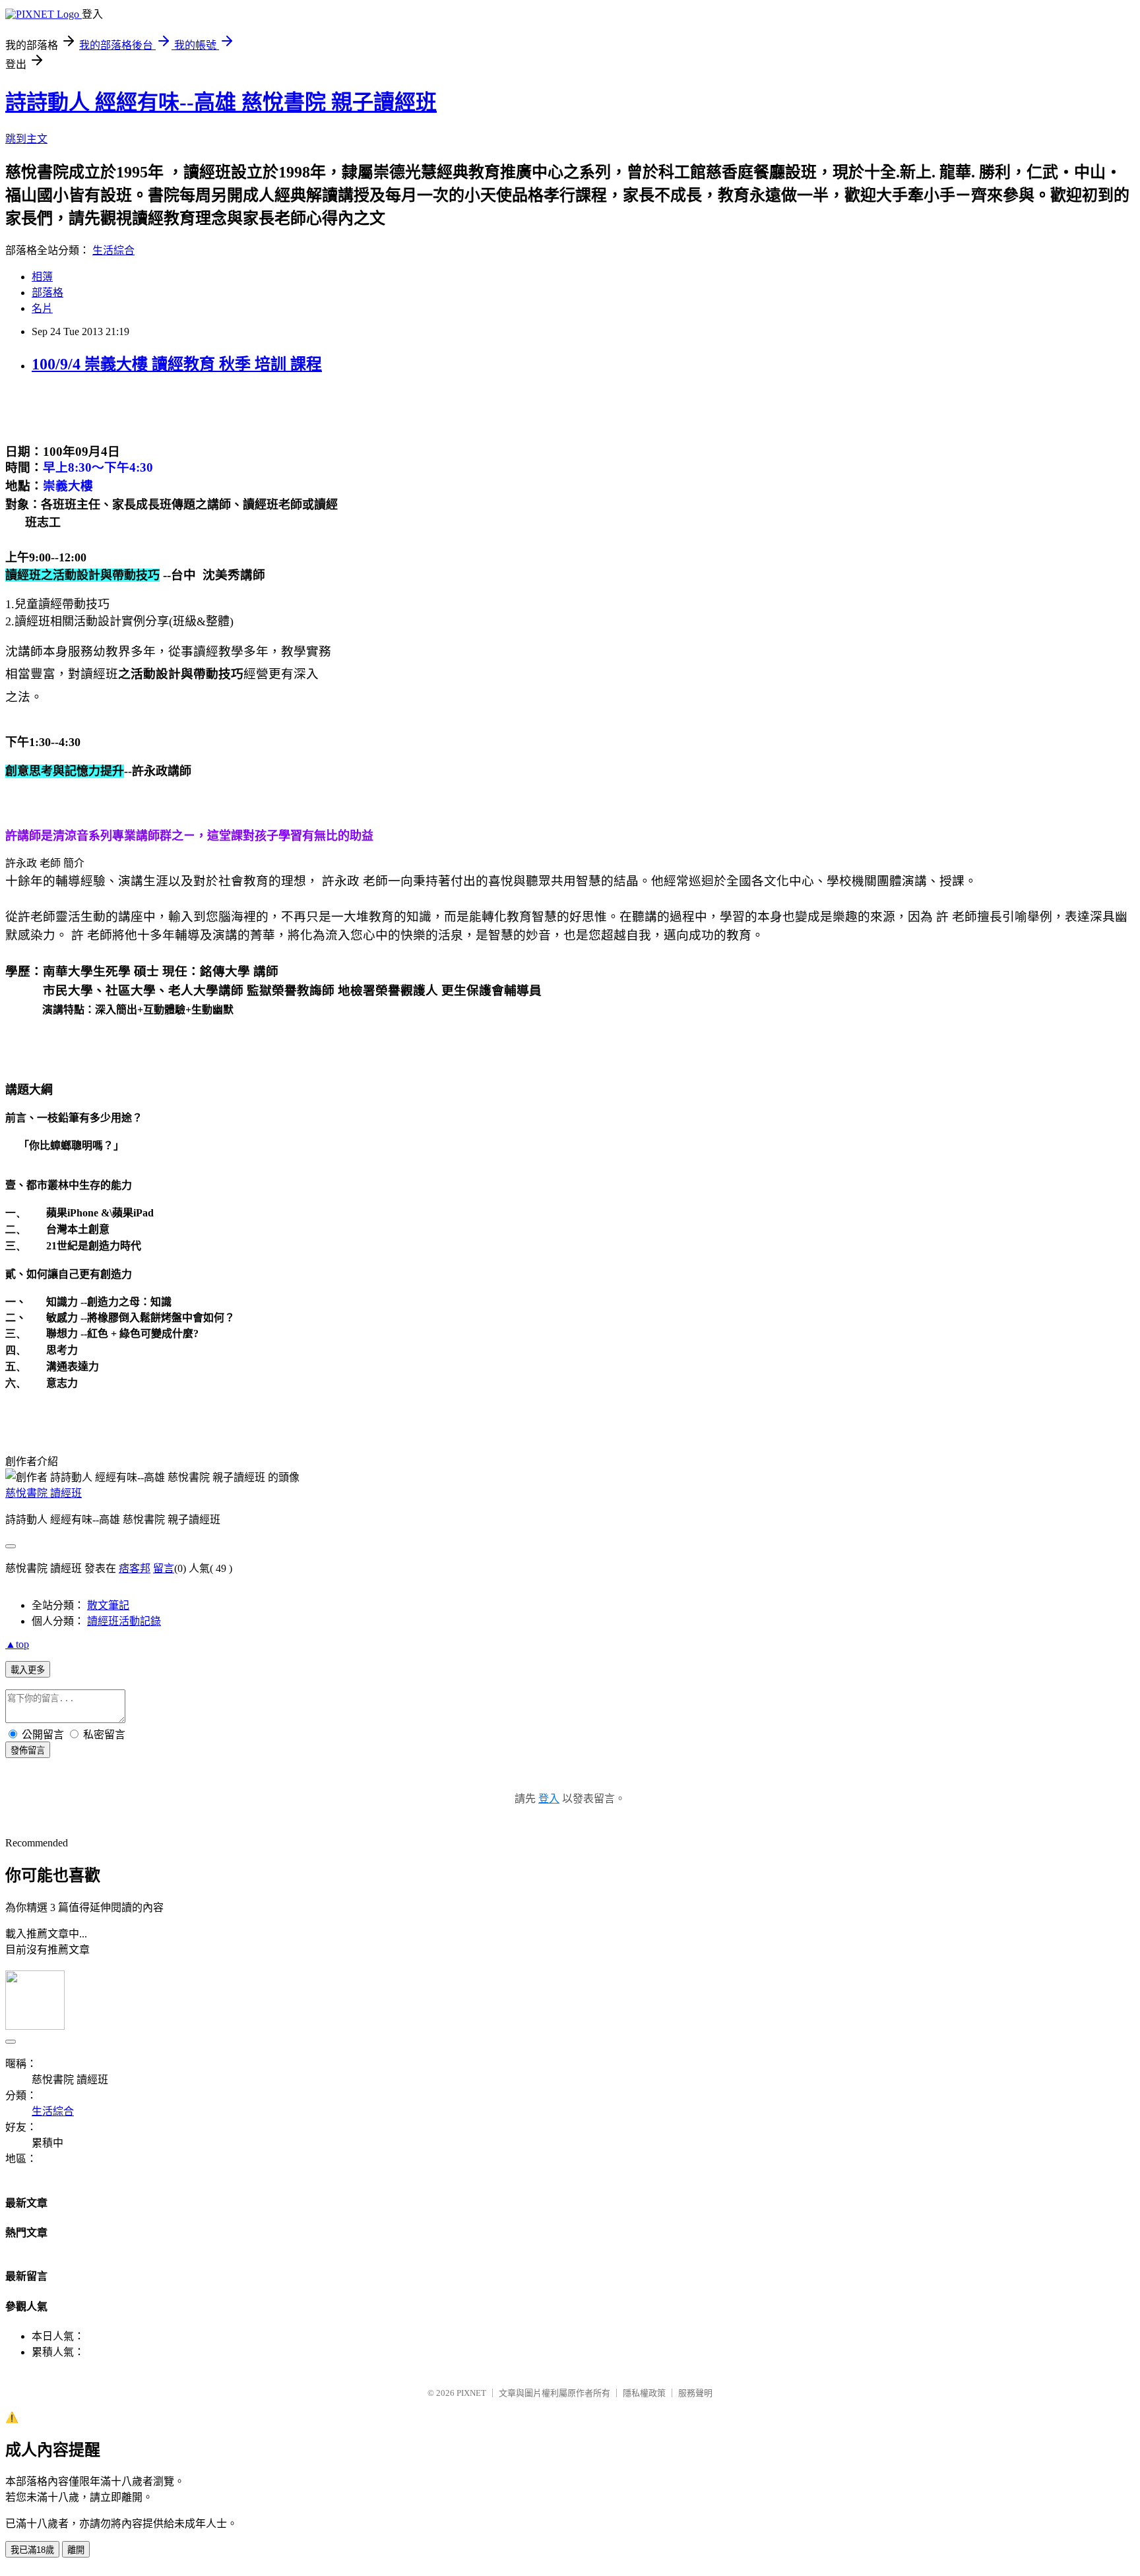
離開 (76, 2550)
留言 (164, 1568)
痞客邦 (135, 1568)
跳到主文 (26, 139)
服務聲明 (695, 2393)
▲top (17, 1644)
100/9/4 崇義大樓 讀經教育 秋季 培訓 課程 (177, 364)
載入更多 (28, 1670)
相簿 (42, 277)
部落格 (47, 293)
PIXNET (471, 2393)
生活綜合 (113, 250)
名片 (42, 308)
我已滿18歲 (32, 2550)
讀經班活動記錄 (124, 1621)
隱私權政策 (644, 2393)
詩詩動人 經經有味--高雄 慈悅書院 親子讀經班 (221, 102)
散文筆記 (108, 1605)
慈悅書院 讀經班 (44, 1493)
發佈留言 (28, 1750)
